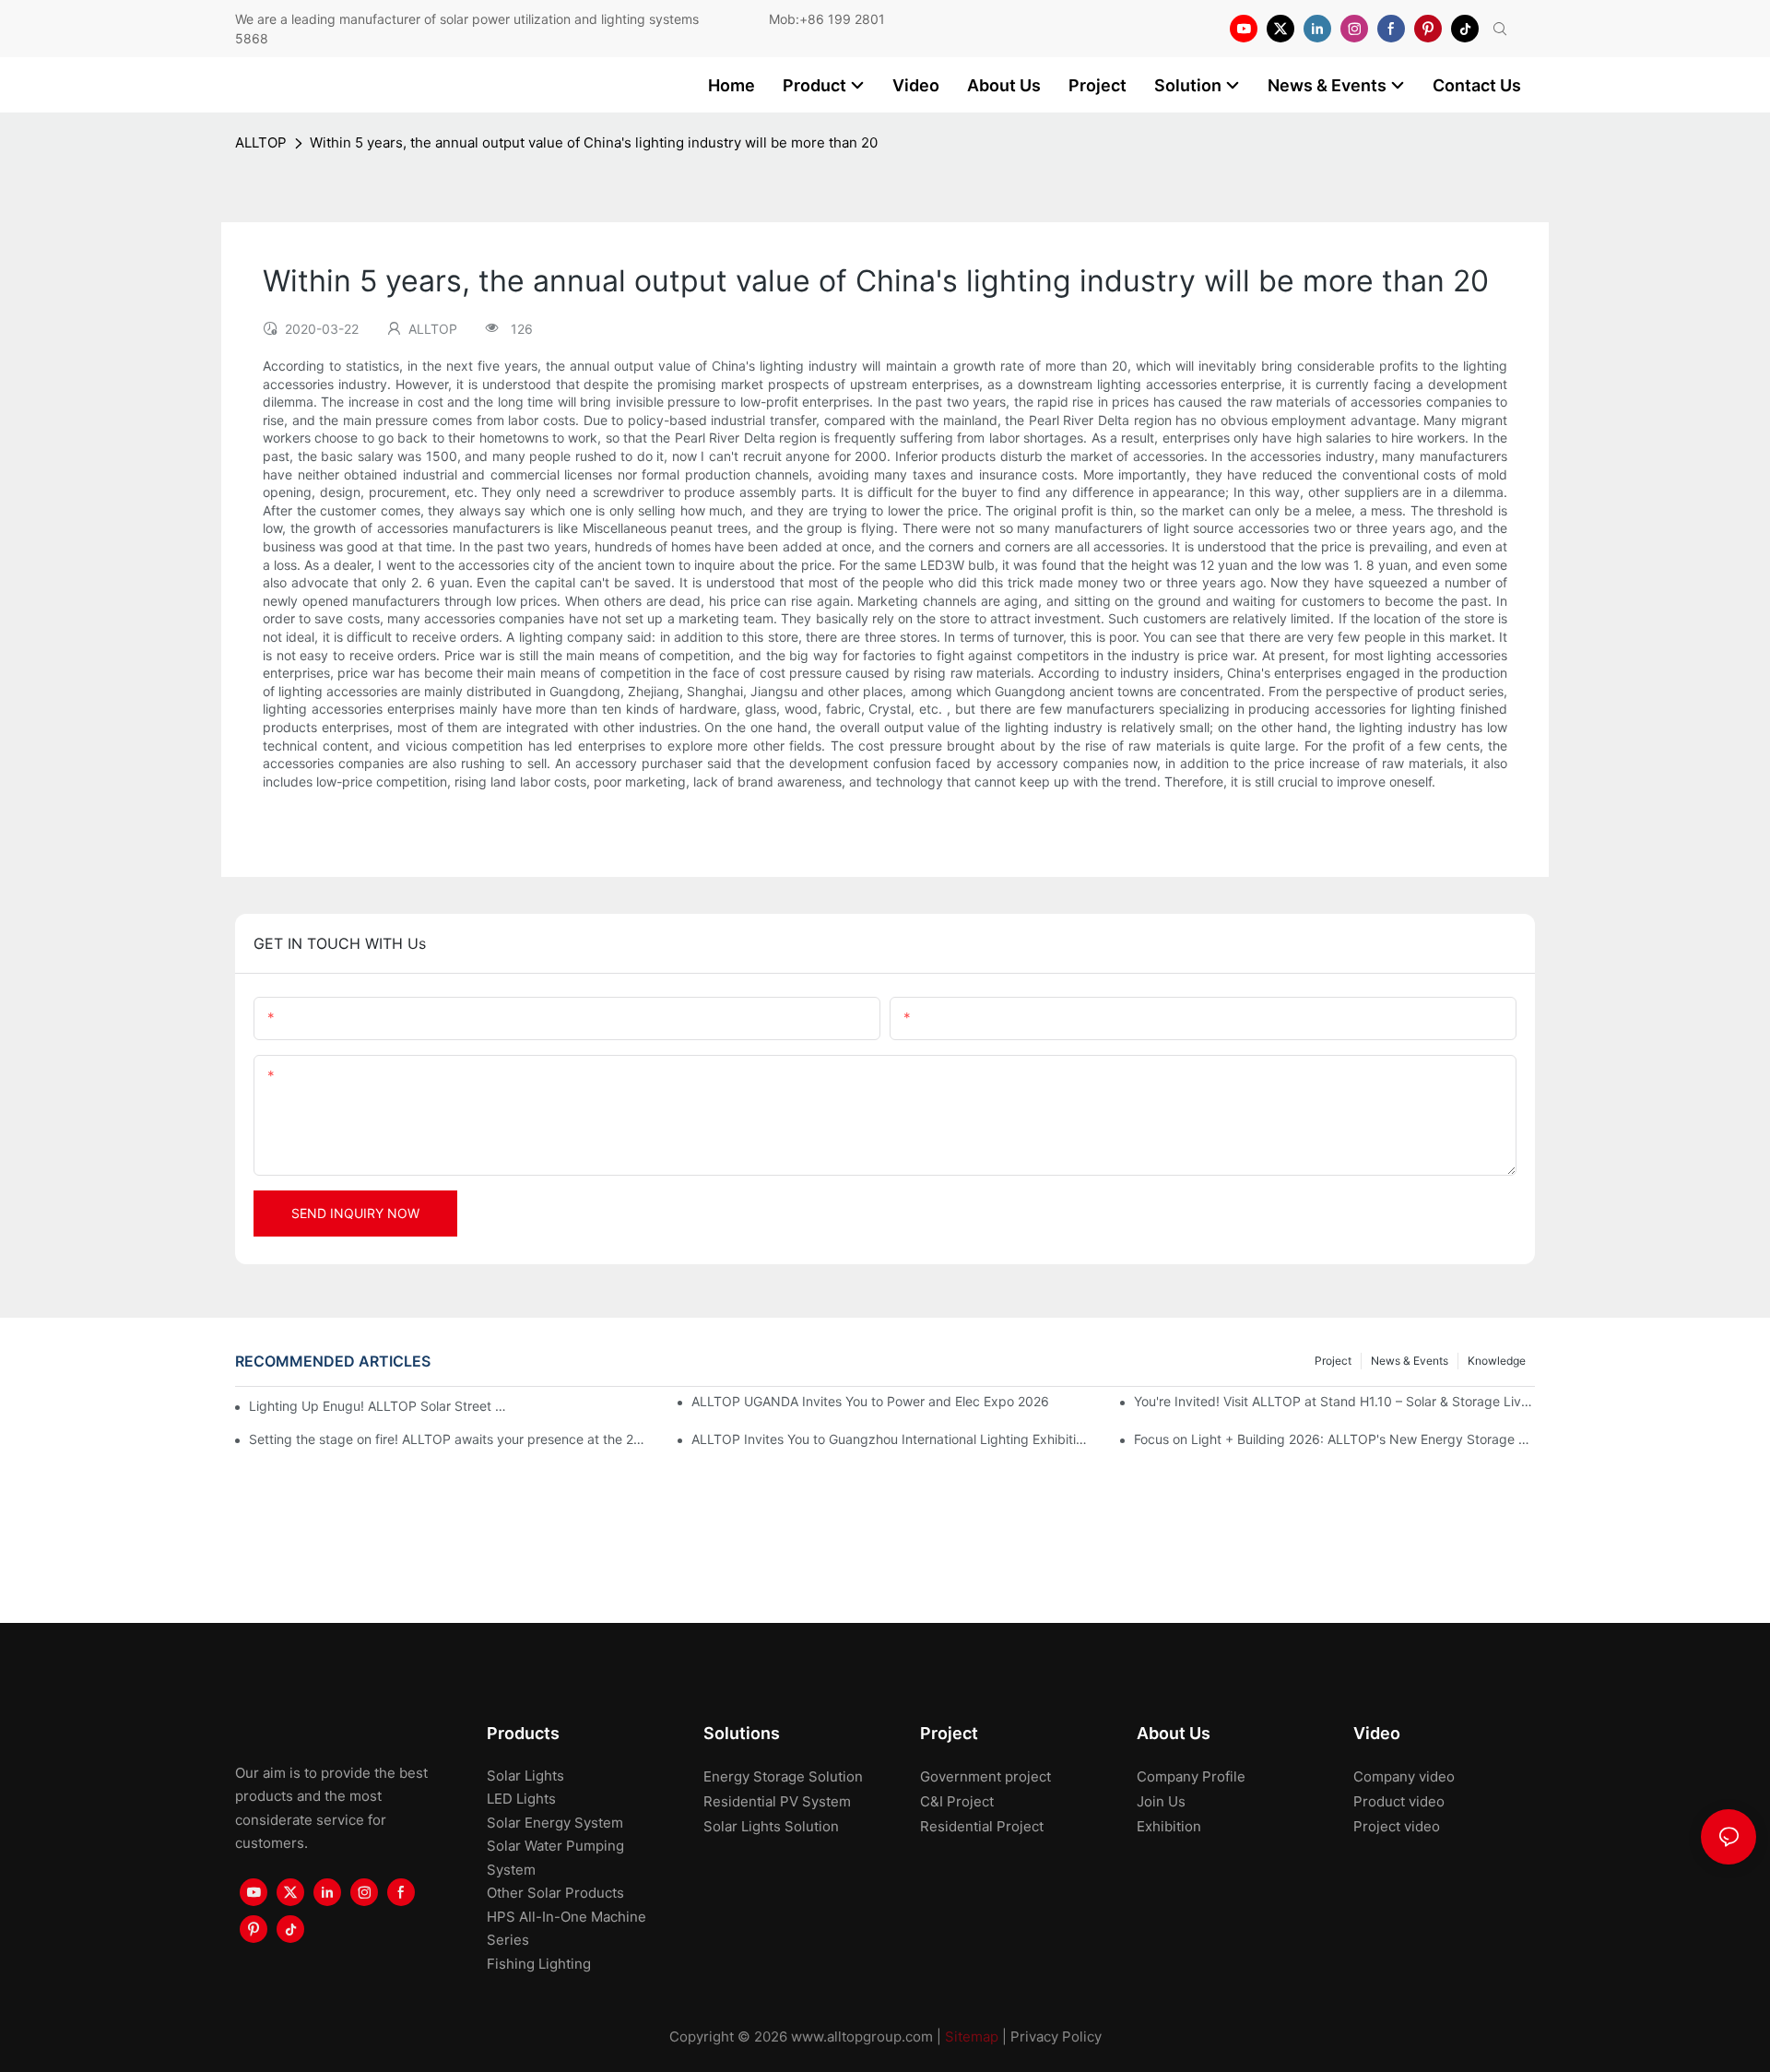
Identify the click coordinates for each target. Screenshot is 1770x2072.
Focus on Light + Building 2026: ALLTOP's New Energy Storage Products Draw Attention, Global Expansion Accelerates (1334, 1439)
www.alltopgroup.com (862, 2036)
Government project (985, 1776)
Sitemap (972, 2036)
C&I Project (957, 1801)
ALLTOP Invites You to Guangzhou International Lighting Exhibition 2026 (892, 1439)
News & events (1410, 1361)
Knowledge (1497, 1361)
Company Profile (1191, 1776)
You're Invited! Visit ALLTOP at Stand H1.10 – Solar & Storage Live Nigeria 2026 (1334, 1401)
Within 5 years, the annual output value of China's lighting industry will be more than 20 (594, 142)
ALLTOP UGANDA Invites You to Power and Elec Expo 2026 (870, 1401)
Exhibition (1169, 1826)
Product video (1399, 1801)
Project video (1397, 1826)
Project (1333, 1361)
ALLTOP (261, 142)
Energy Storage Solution (783, 1776)
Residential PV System (777, 1801)
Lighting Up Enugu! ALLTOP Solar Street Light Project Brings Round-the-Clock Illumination (381, 1406)
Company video (1404, 1776)
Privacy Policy (1056, 2036)
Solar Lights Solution (771, 1826)
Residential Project (982, 1826)
